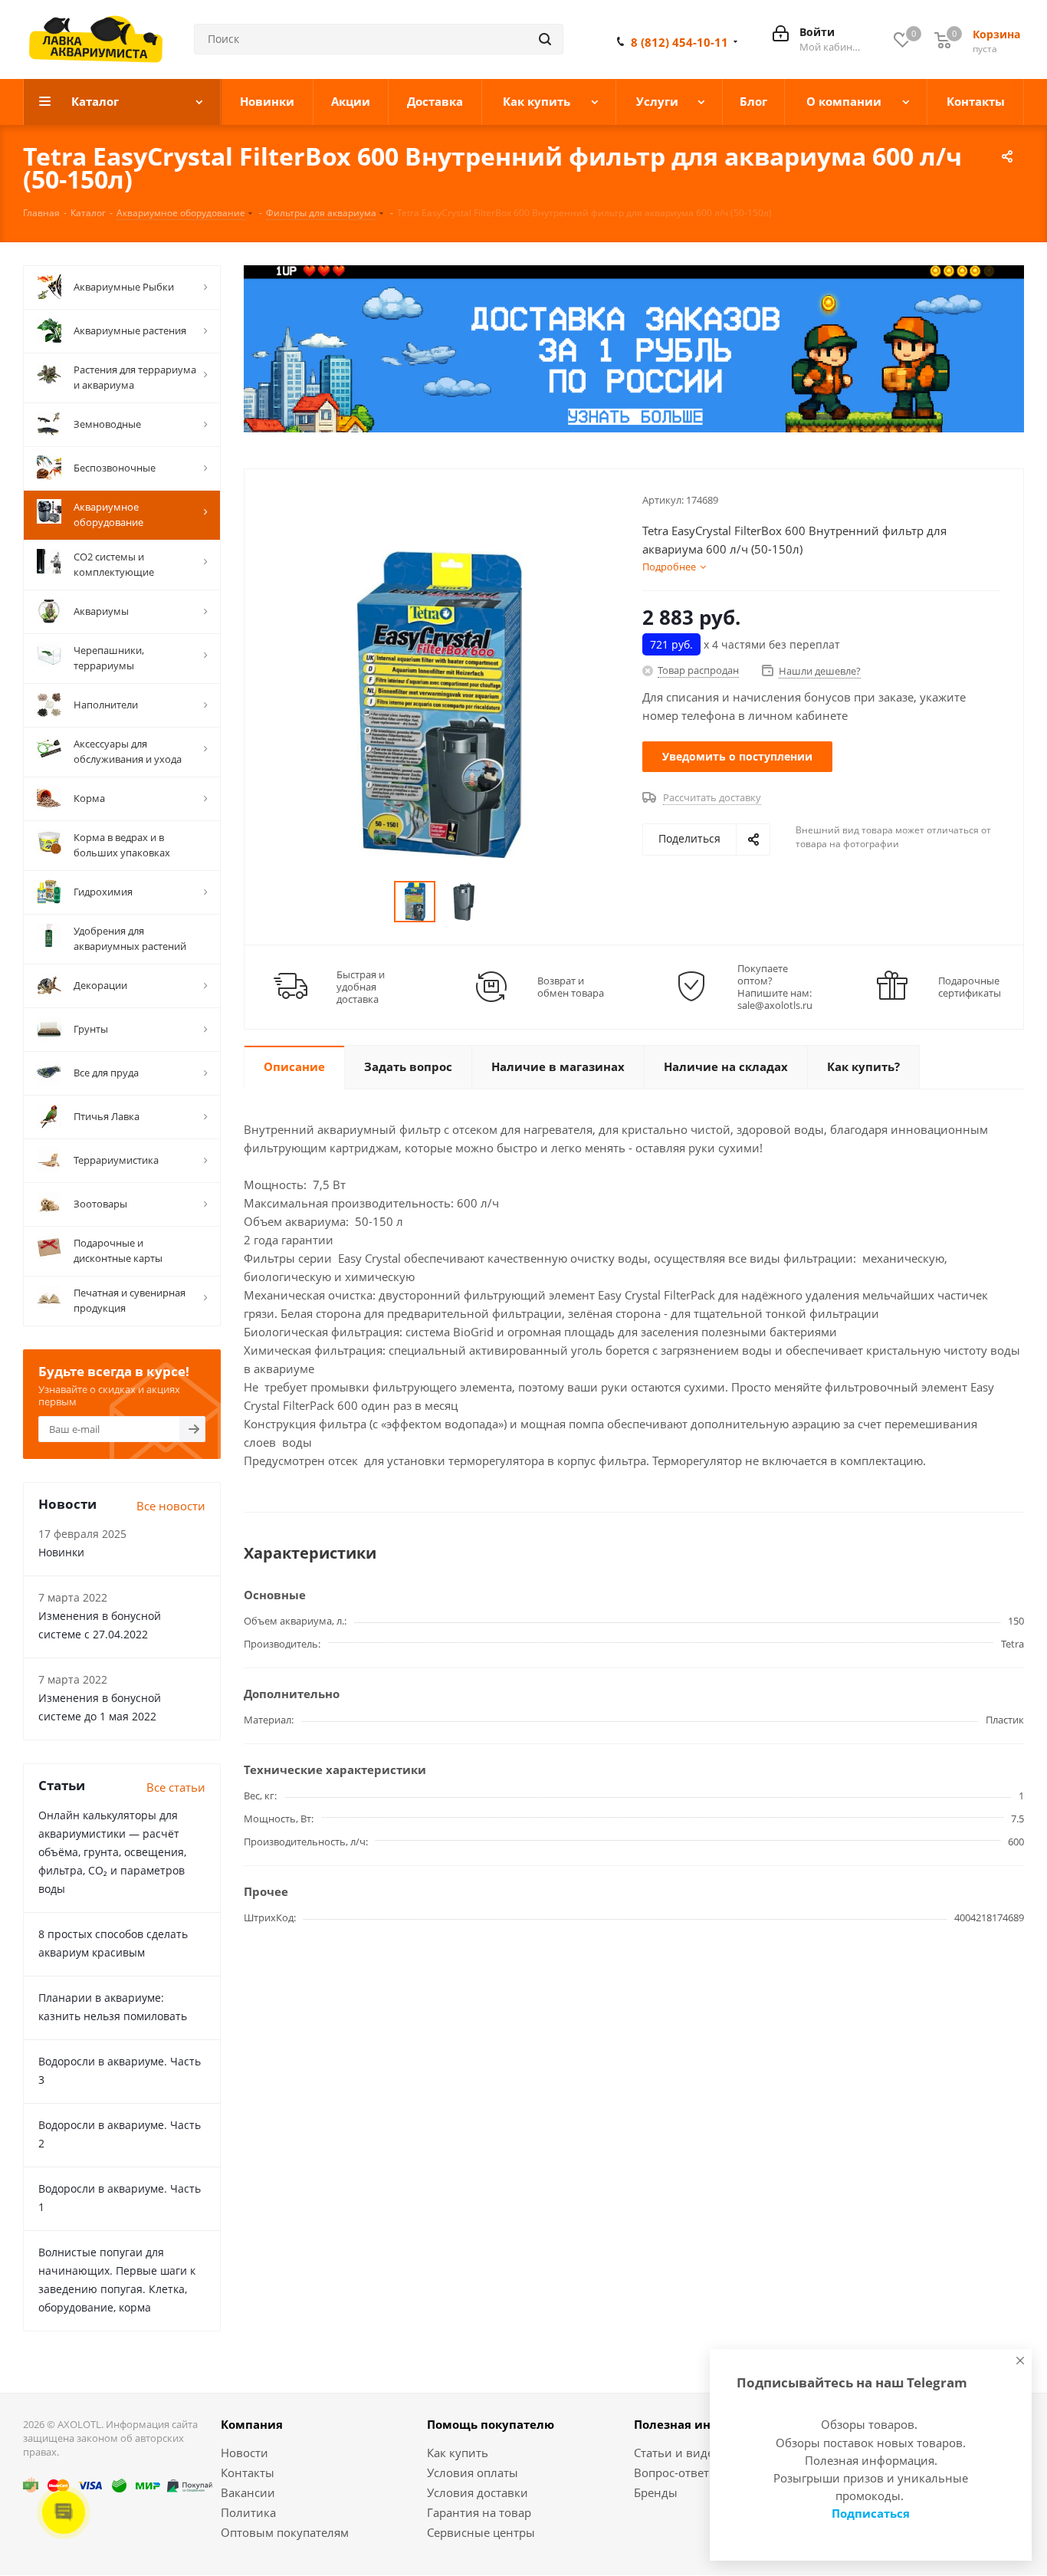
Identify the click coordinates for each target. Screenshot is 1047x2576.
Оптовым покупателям (285, 2532)
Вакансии (248, 2492)
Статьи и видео (677, 2453)
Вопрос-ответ (671, 2472)
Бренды (656, 2492)
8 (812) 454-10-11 (679, 42)
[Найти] (545, 39)
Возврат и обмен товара (571, 987)
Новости (245, 2453)
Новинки (61, 1552)
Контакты (248, 2472)
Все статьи (176, 1787)
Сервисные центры (481, 2532)
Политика (248, 2512)
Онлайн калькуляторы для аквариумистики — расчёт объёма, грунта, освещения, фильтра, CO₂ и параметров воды (112, 1852)
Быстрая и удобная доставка (361, 987)
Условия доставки (478, 2492)
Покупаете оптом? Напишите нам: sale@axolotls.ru (775, 987)
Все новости (171, 1506)
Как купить (458, 2453)
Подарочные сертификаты (970, 987)
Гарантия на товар (479, 2512)
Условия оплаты (473, 2472)
